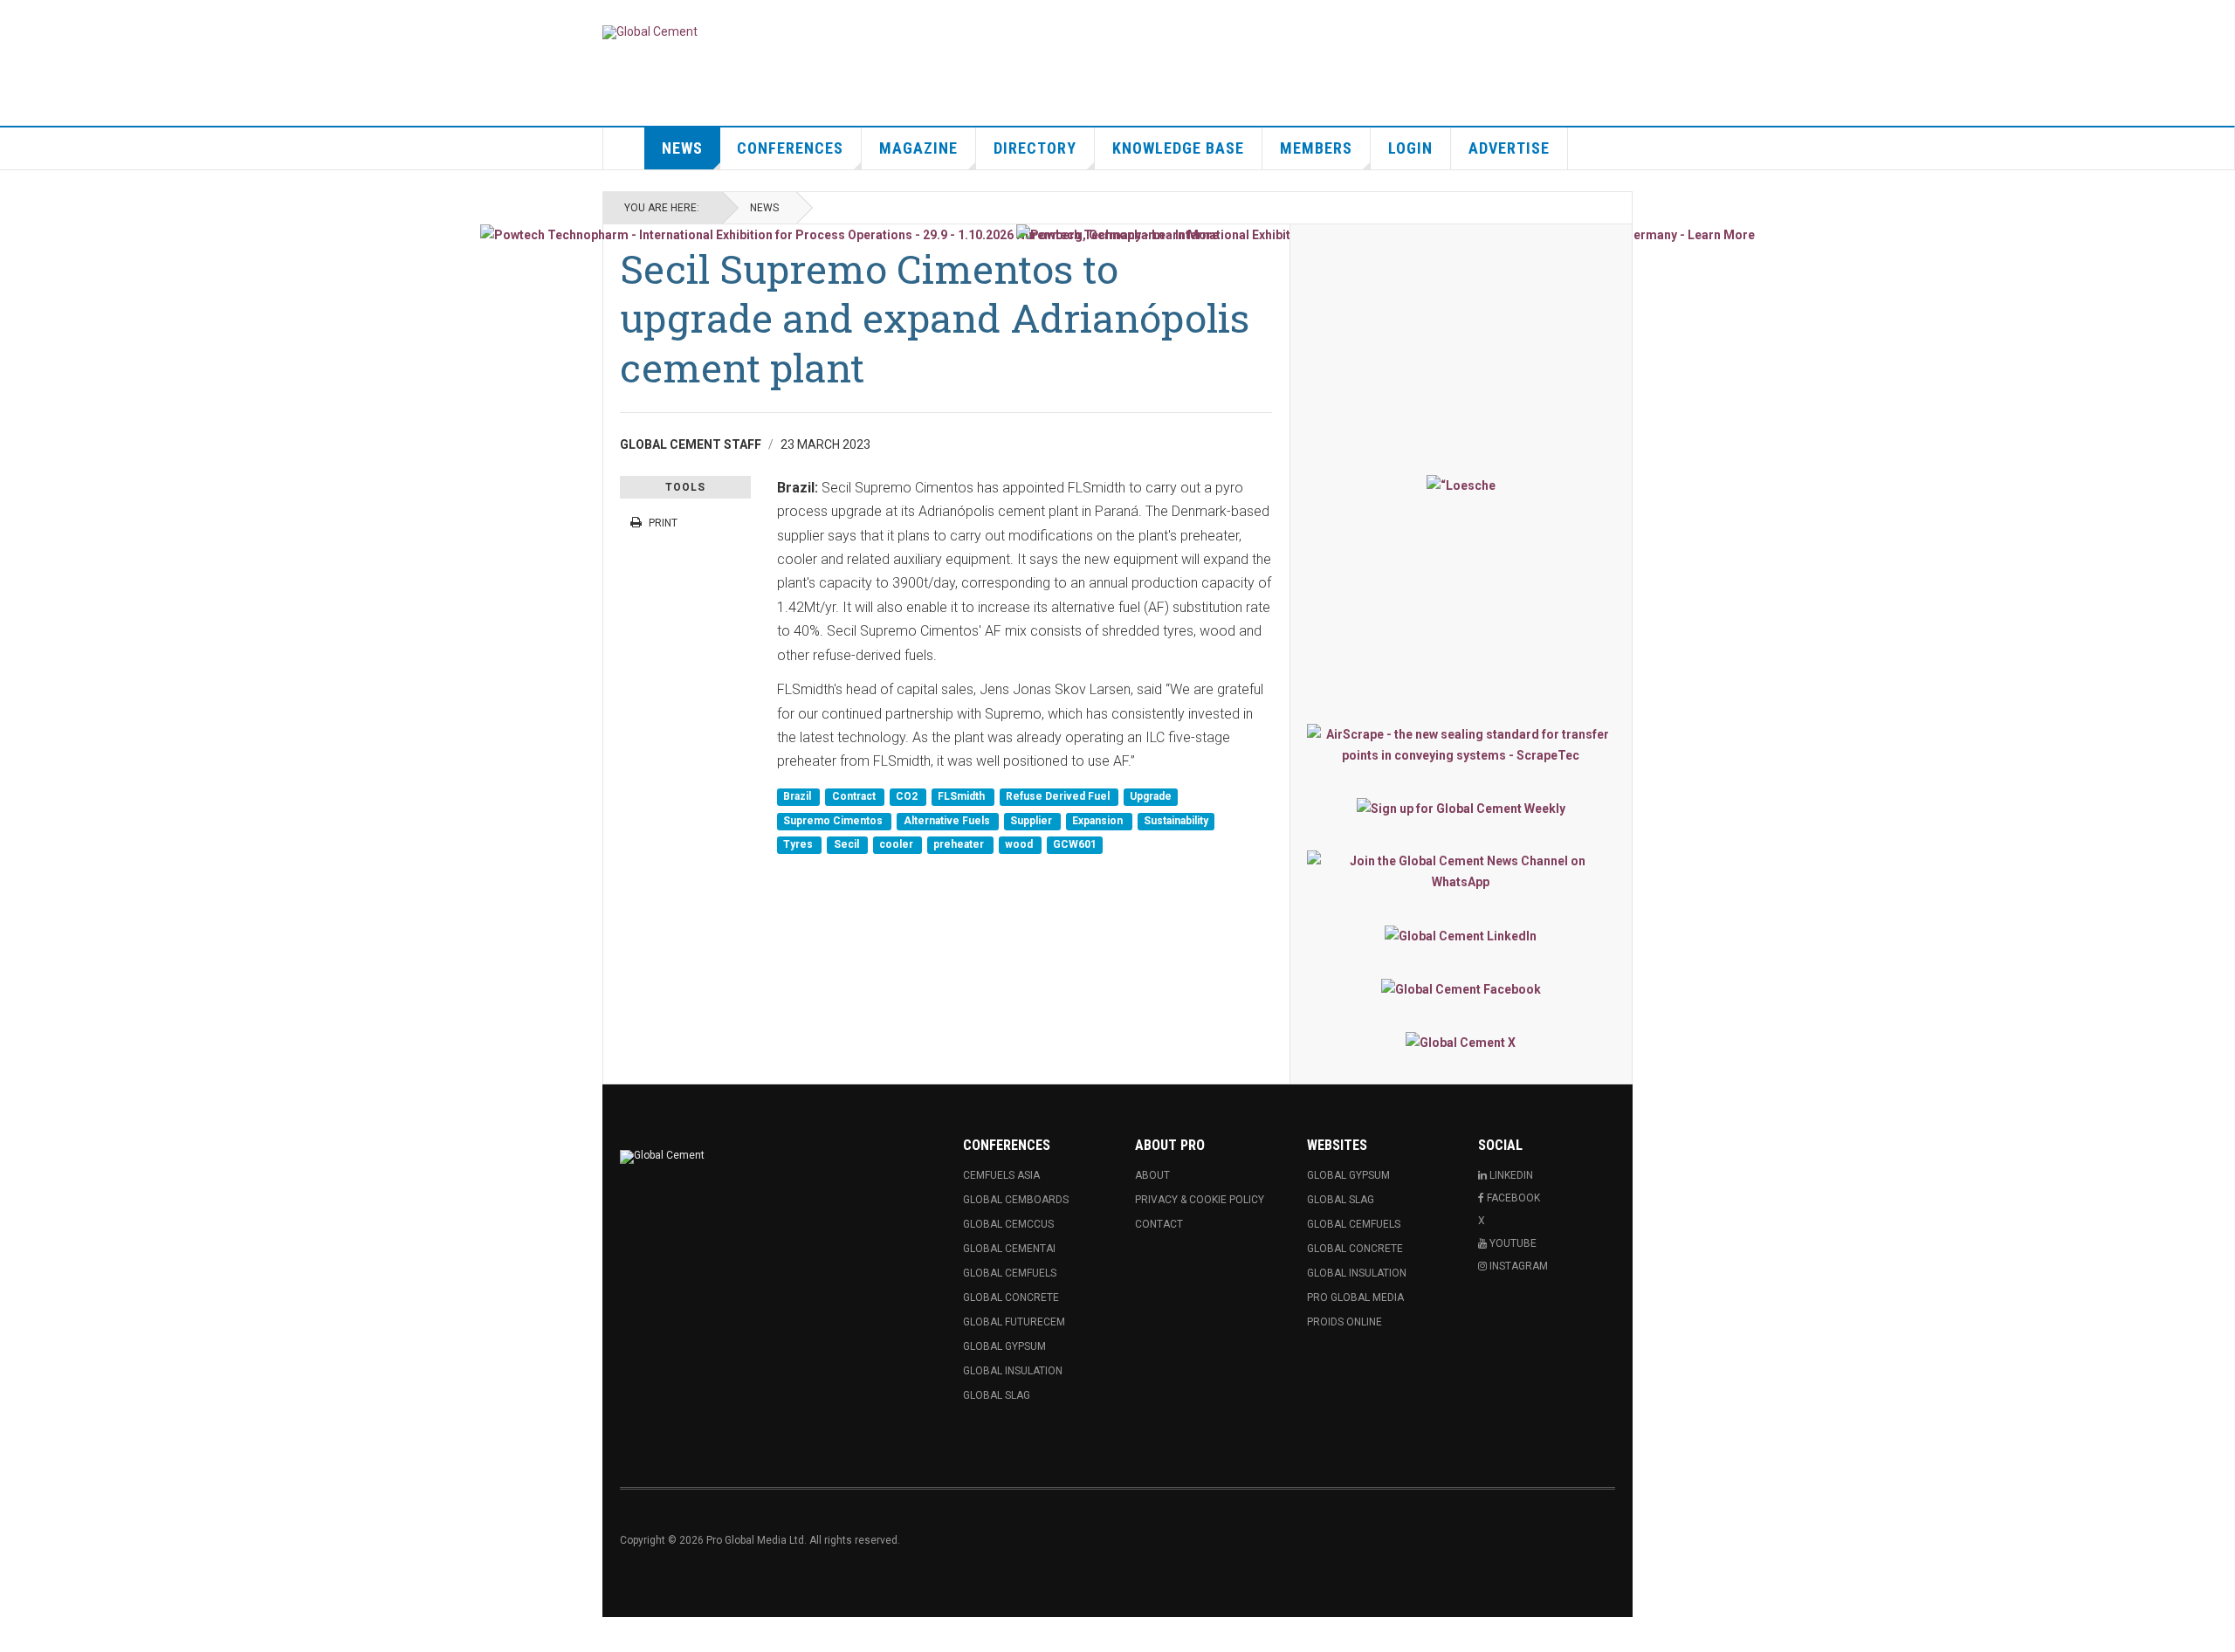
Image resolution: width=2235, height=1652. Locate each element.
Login (1410, 148)
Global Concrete (1011, 1298)
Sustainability (1176, 821)
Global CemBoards (1016, 1200)
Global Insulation (1013, 1371)
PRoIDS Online (1344, 1322)
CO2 (908, 797)
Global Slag (997, 1395)
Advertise (1509, 148)
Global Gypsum (1004, 1346)
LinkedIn (1510, 1175)
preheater (960, 845)
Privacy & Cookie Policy (1200, 1200)
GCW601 (1075, 845)
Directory (1035, 148)
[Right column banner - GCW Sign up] (1461, 808)
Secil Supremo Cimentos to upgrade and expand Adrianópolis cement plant (935, 318)
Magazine (918, 148)
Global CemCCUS (1008, 1224)
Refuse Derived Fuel (1059, 797)
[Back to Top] (17, 1635)
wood (1020, 845)
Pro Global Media (1355, 1298)
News (682, 148)
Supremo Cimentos (834, 821)
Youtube (1512, 1243)
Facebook (1512, 1198)
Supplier (1032, 821)
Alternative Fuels (948, 821)
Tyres (799, 845)
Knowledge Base (1178, 148)
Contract (855, 797)
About (1152, 1175)
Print (663, 523)
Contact (1159, 1224)
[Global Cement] (650, 32)
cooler (897, 845)
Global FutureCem (1014, 1322)
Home (624, 148)
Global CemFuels (1010, 1273)
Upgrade (1151, 797)
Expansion (1099, 821)
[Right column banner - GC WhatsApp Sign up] (1461, 871)
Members (1316, 148)
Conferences (790, 148)
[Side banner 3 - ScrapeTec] (1461, 745)
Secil (848, 845)
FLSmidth (963, 797)
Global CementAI (1009, 1249)
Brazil (798, 797)
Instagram (1517, 1266)
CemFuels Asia (1001, 1175)
